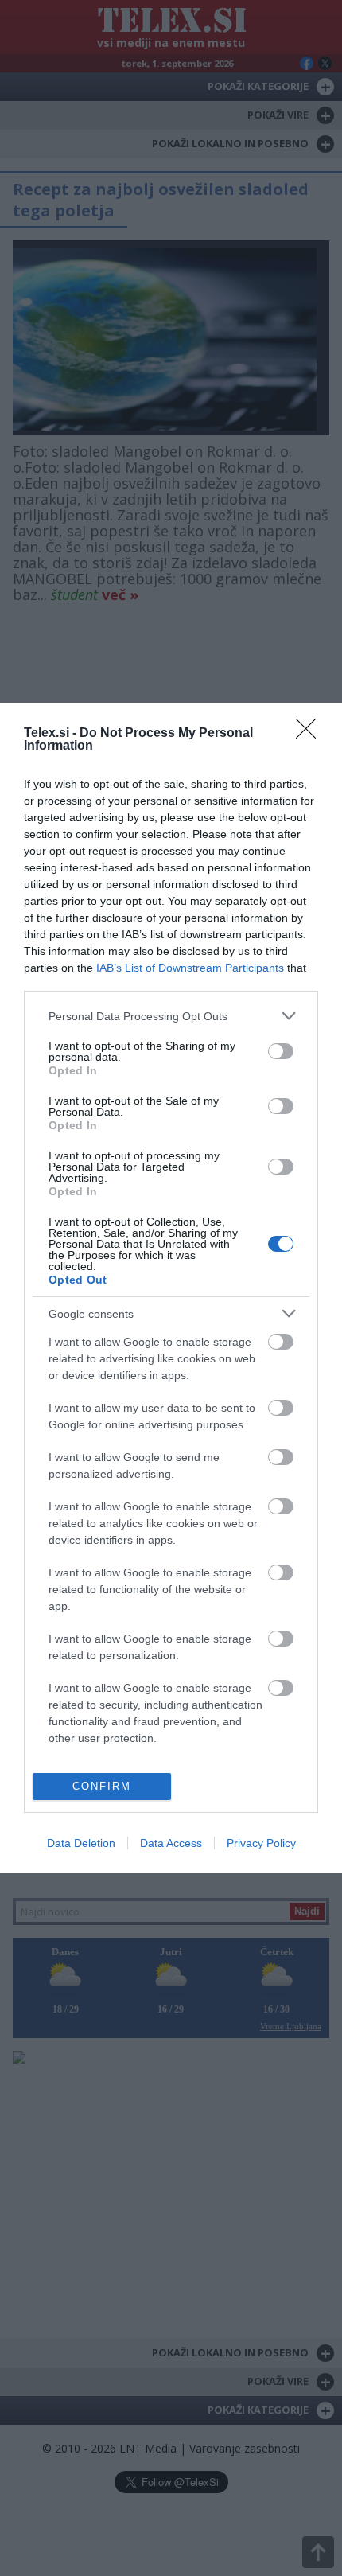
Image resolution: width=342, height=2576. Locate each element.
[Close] (311, 734)
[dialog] (171, 1288)
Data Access (171, 1843)
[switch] (281, 1051)
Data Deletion (81, 1843)
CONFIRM (102, 1786)
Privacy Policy (261, 1843)
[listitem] (171, 1016)
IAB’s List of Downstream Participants (190, 968)
